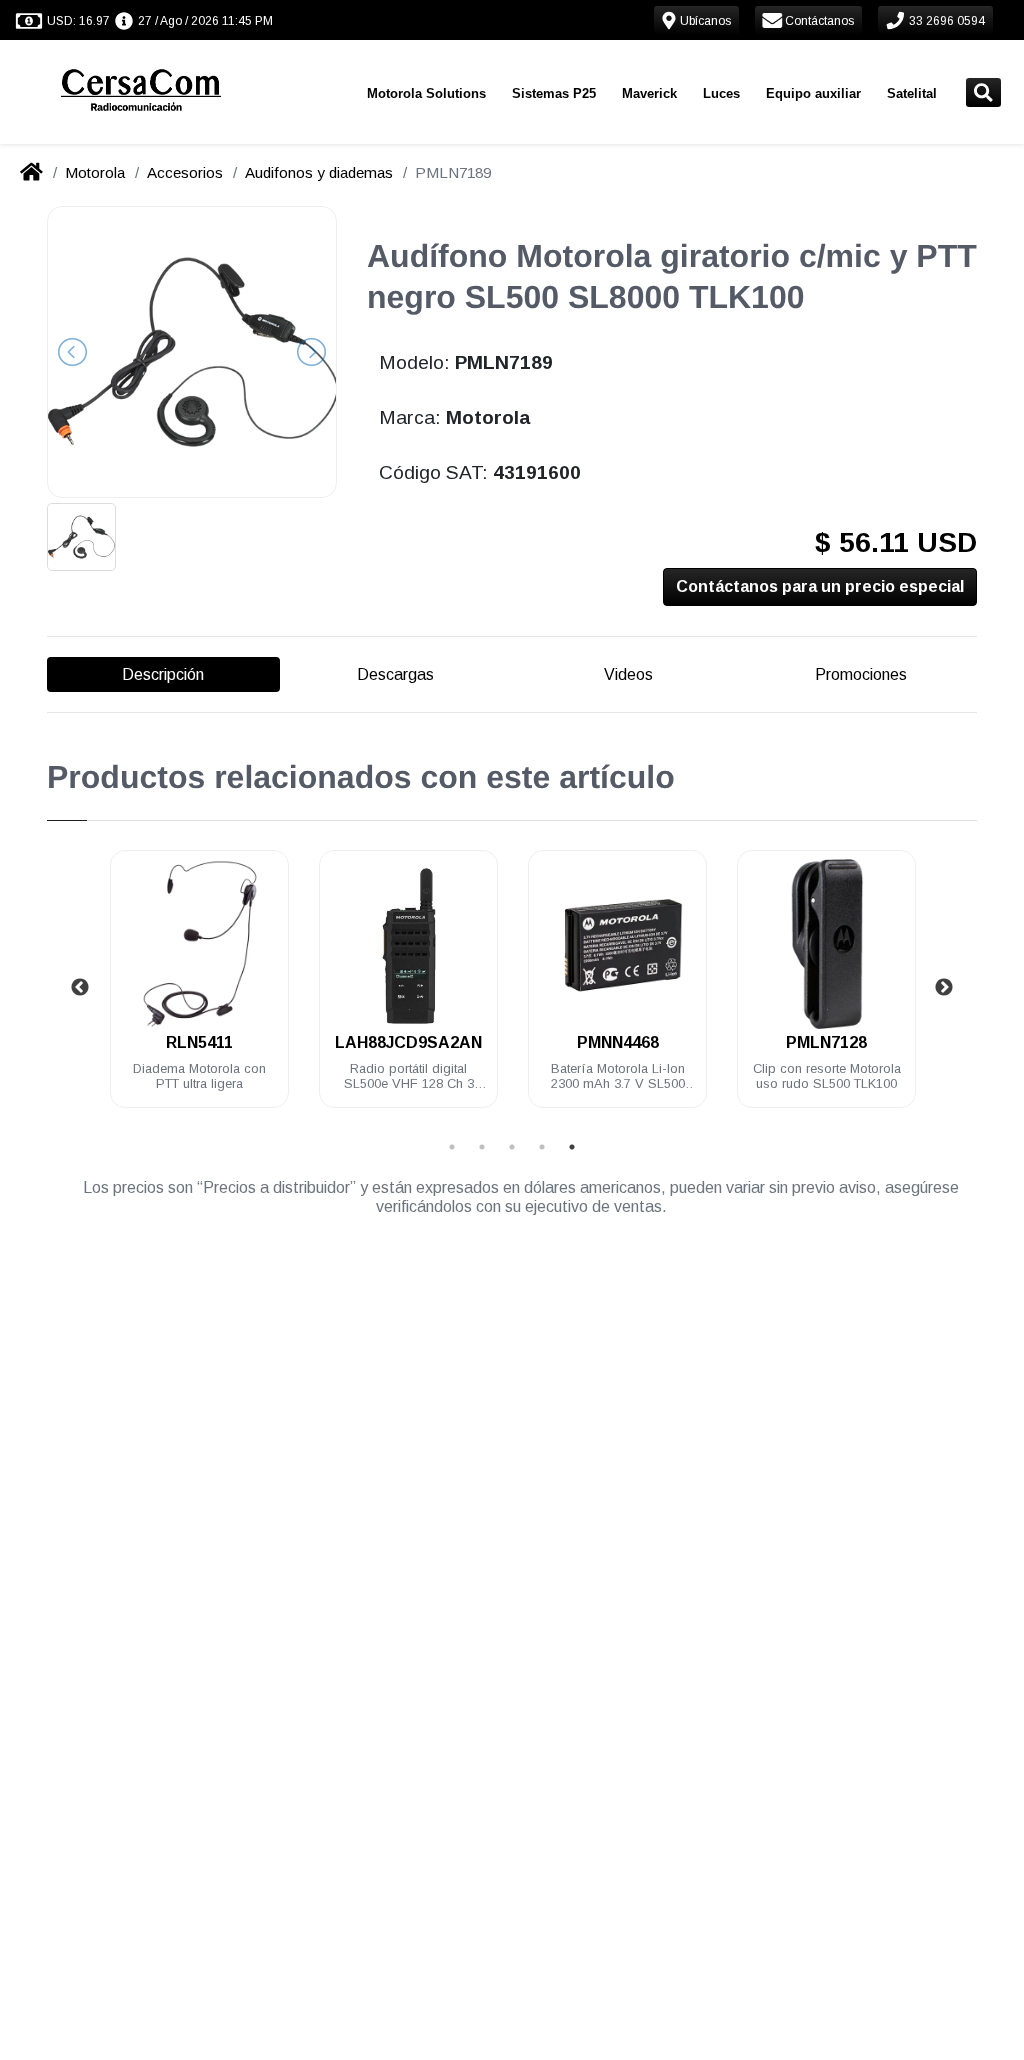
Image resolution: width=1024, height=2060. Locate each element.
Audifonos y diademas (319, 172)
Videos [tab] (628, 674)
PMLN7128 (826, 1042)
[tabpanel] (199, 990)
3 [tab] (512, 1147)
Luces (721, 93)
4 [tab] (542, 1147)
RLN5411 (199, 1042)
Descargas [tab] (395, 674)
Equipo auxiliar (813, 93)
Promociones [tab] (861, 674)
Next (944, 988)
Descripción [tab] (163, 674)
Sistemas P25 (554, 93)
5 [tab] (572, 1147)
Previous (80, 988)
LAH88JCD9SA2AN (408, 1042)
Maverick (649, 93)
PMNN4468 (618, 1042)
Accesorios (185, 172)
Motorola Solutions (426, 93)
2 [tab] (482, 1147)
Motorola (95, 172)
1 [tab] (452, 1147)
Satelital (912, 93)
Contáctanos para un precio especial (820, 586)
